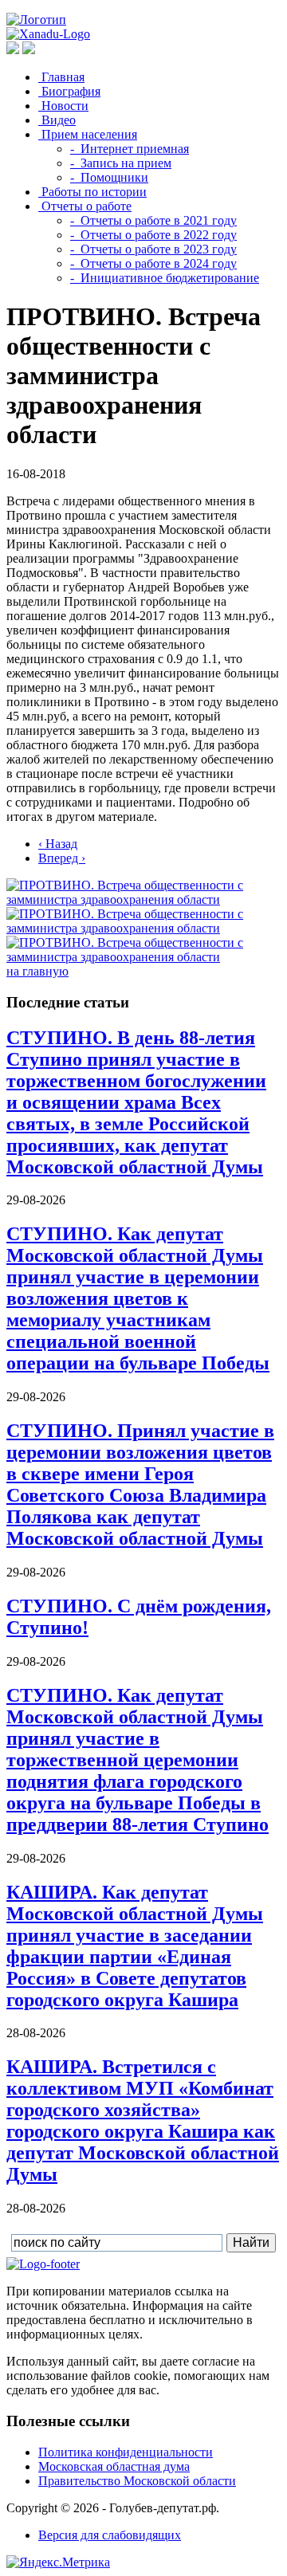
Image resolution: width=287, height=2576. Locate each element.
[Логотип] (36, 20)
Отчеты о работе (85, 206)
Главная (61, 77)
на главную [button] (37, 971)
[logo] (43, 2264)
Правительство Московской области (137, 2481)
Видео (57, 120)
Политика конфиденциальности (126, 2452)
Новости (63, 106)
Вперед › (62, 858)
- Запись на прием (121, 163)
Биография (69, 91)
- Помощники (109, 177)
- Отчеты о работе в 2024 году (153, 263)
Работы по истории (92, 192)
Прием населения (88, 134)
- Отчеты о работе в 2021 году (153, 220)
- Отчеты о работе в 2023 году (153, 249)
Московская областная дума (114, 2466)
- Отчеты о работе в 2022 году (153, 235)
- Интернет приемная (130, 149)
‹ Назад (58, 844)
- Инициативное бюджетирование (165, 278)
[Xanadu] (48, 34)
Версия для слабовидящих (110, 2535)
